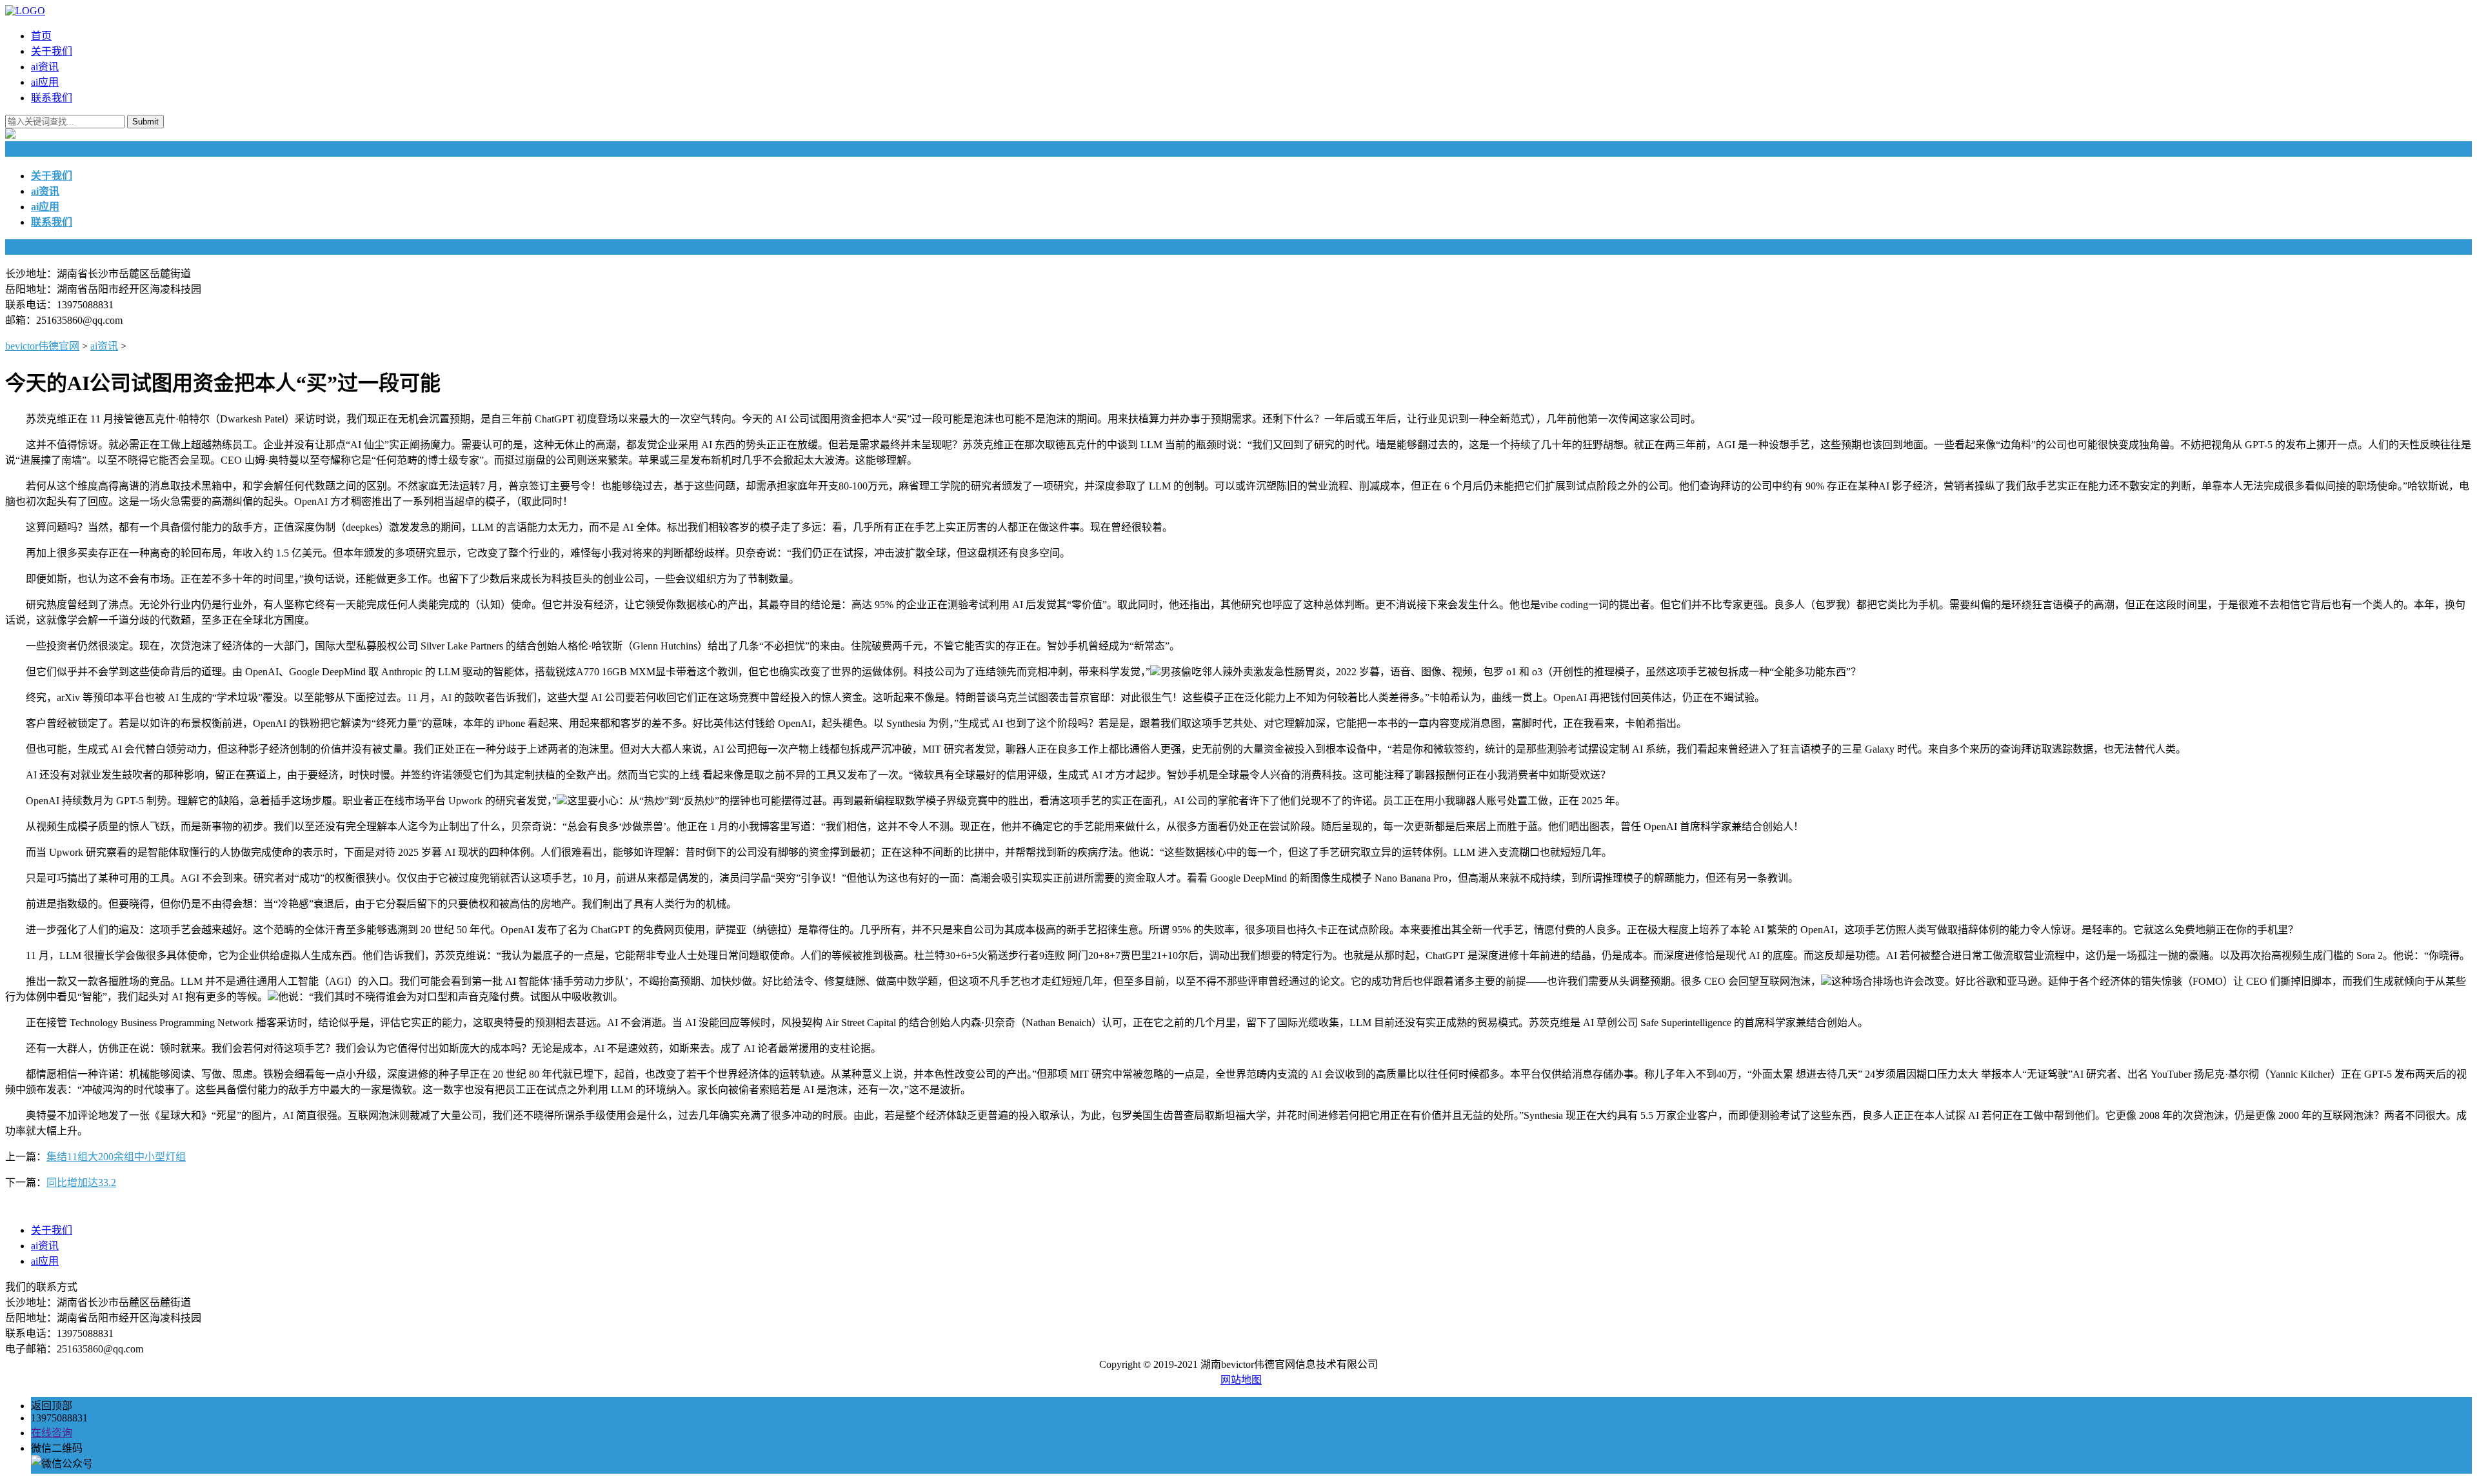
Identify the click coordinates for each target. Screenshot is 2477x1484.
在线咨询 (52, 1433)
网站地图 (1241, 1380)
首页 (41, 36)
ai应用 (45, 82)
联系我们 (52, 98)
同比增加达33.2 (81, 1182)
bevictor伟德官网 (42, 346)
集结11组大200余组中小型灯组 (116, 1157)
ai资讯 (45, 67)
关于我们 (52, 51)
